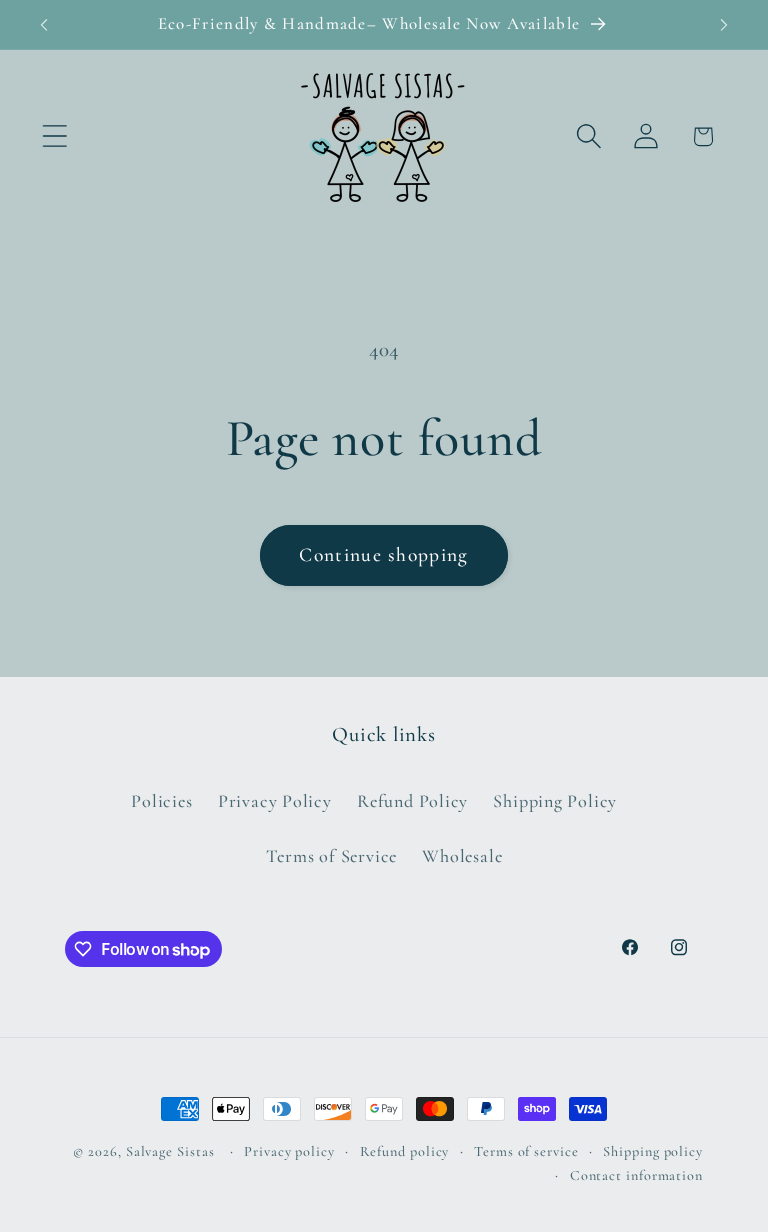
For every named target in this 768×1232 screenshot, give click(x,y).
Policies (161, 801)
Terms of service (526, 1151)
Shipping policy (653, 1151)
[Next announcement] (724, 25)
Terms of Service (331, 856)
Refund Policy (412, 801)
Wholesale (462, 856)
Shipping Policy (555, 801)
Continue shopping (383, 555)
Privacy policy (289, 1151)
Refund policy (405, 1151)
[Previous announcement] (44, 25)
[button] (54, 136)
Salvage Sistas (170, 1151)
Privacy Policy (275, 801)
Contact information (636, 1175)
